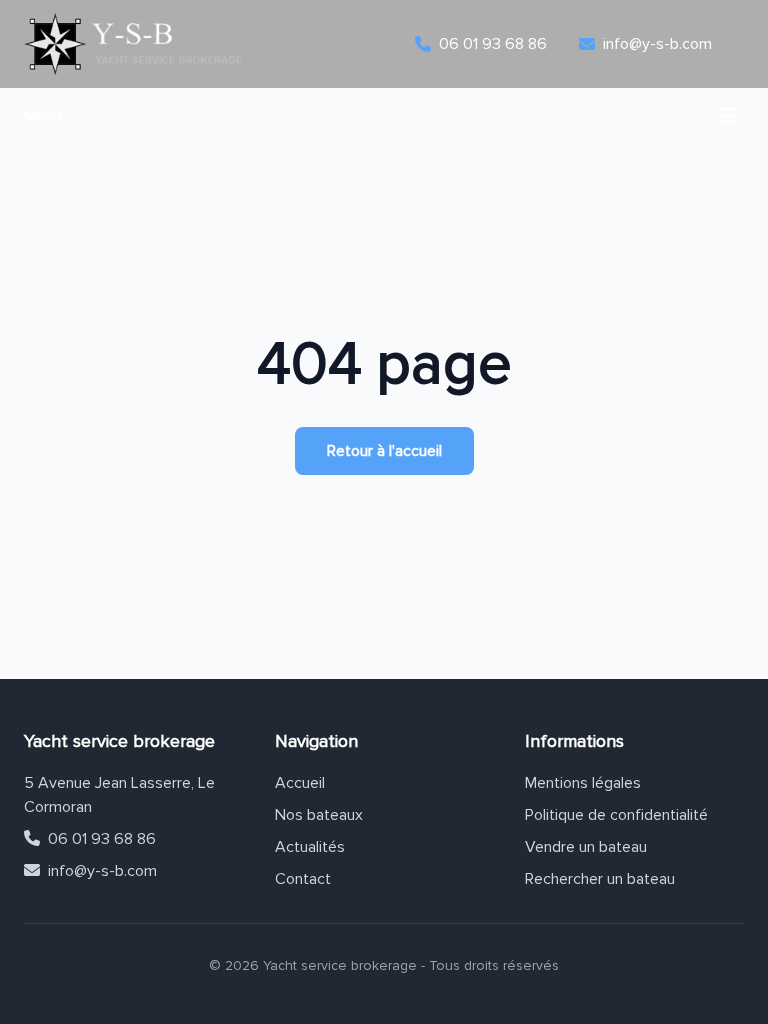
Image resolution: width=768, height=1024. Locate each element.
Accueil (300, 783)
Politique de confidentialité (616, 815)
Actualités (310, 847)
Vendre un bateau (586, 847)
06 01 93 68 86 (102, 839)
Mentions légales (583, 783)
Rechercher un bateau (600, 879)
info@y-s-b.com (102, 871)
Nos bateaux (319, 815)
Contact (303, 879)
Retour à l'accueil (384, 451)
